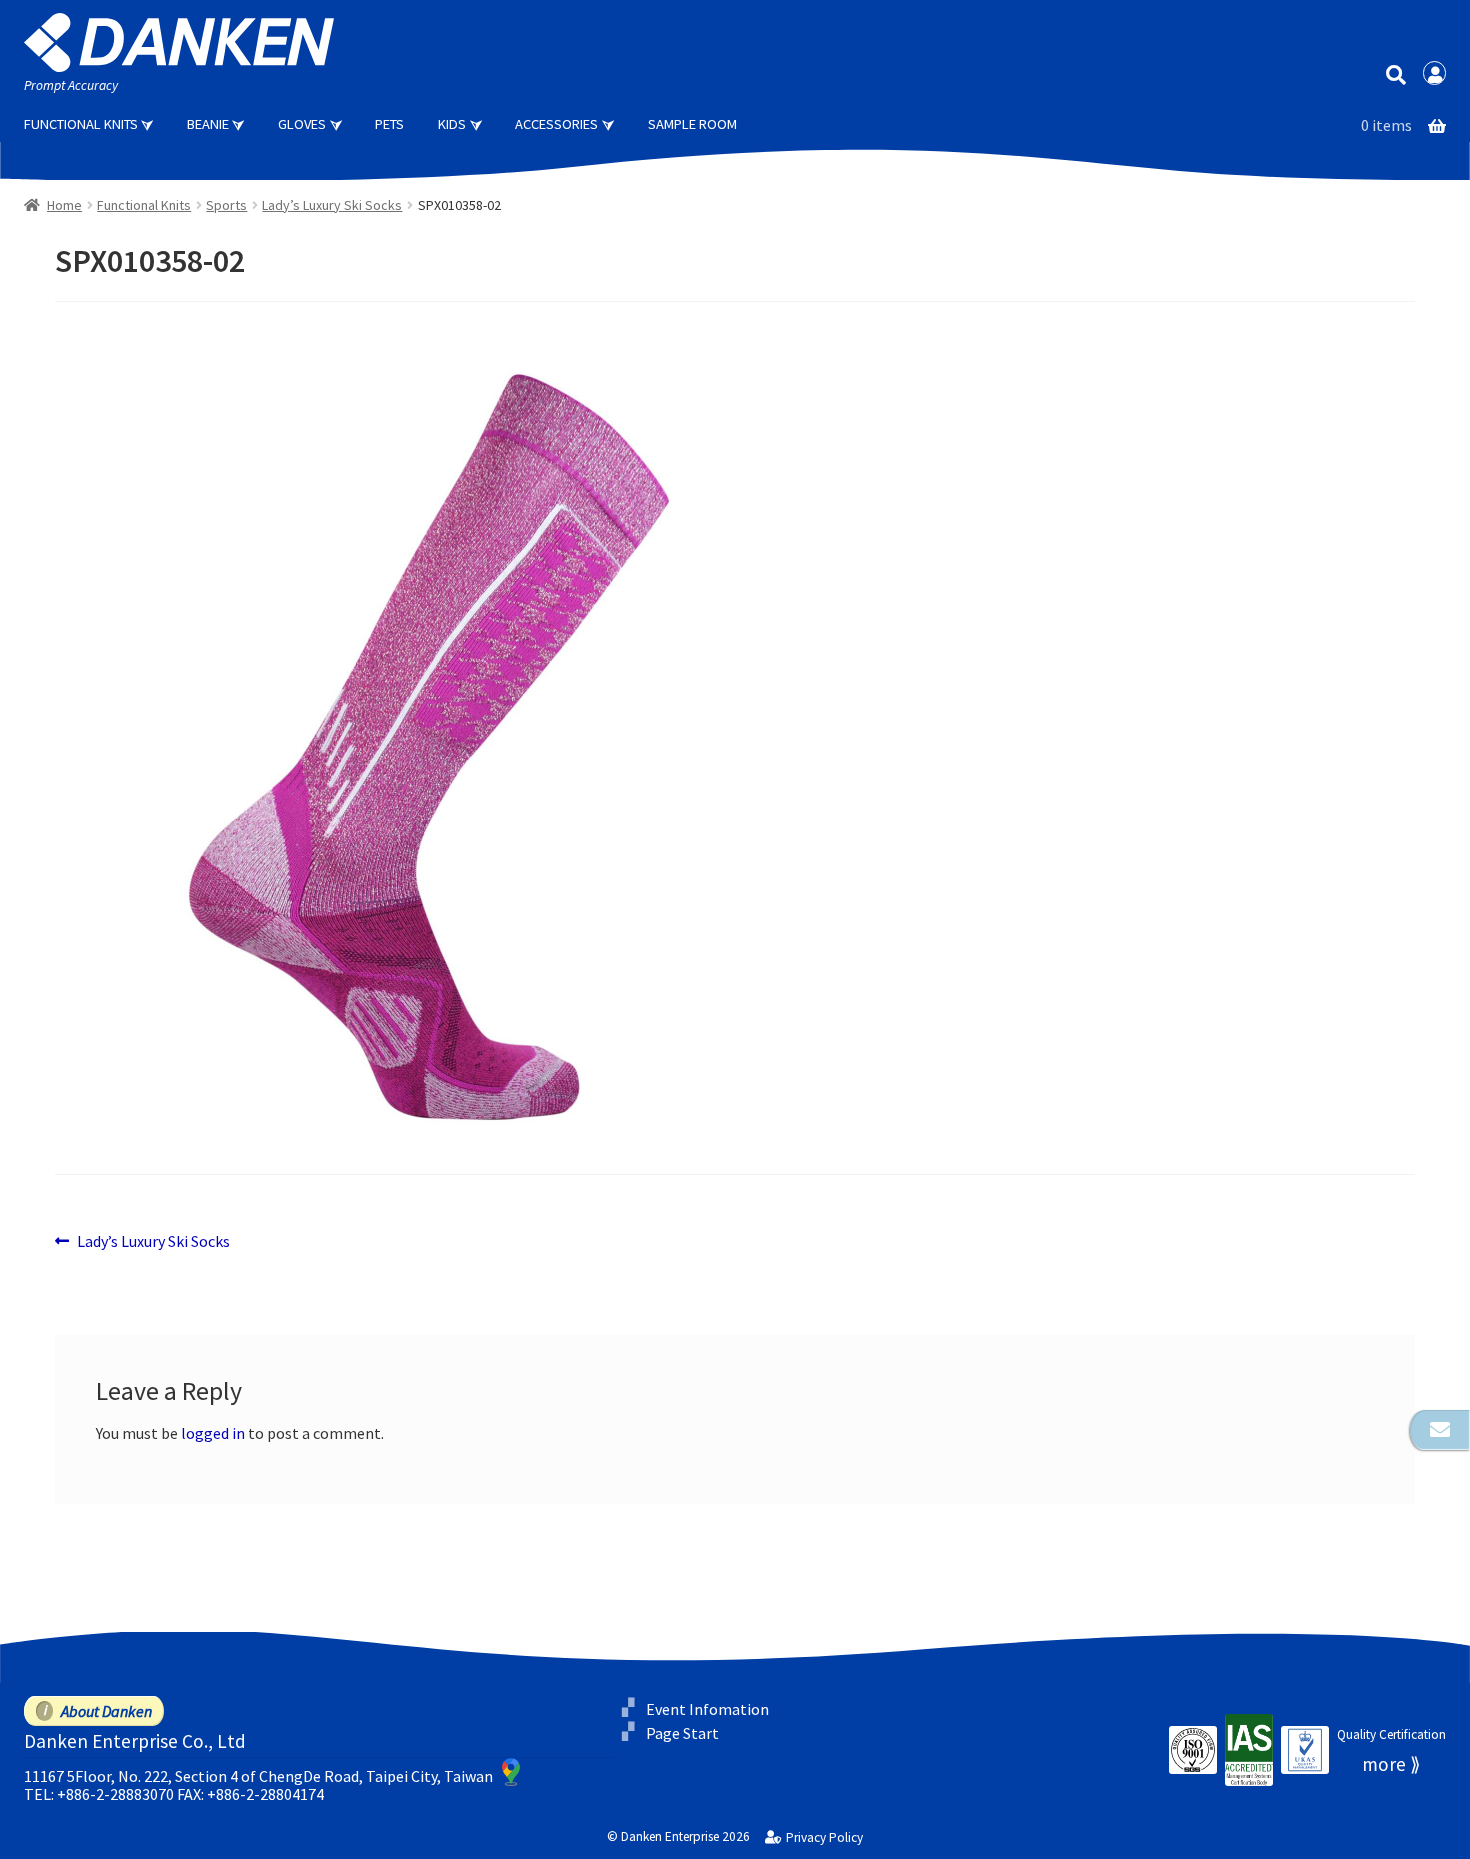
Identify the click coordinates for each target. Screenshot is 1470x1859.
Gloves (302, 124)
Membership (1435, 73)
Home (64, 205)
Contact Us (1440, 1430)
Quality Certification (1391, 1734)
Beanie (208, 124)
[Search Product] (1395, 73)
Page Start (682, 1733)
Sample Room (692, 124)
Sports (226, 205)
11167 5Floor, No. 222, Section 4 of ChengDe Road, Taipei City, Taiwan (258, 1776)
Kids (452, 124)
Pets (389, 124)
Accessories (556, 124)
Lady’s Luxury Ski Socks (332, 205)
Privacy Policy (824, 1838)
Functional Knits (81, 124)
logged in (213, 1433)
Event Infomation (707, 1708)
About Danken (106, 1711)
